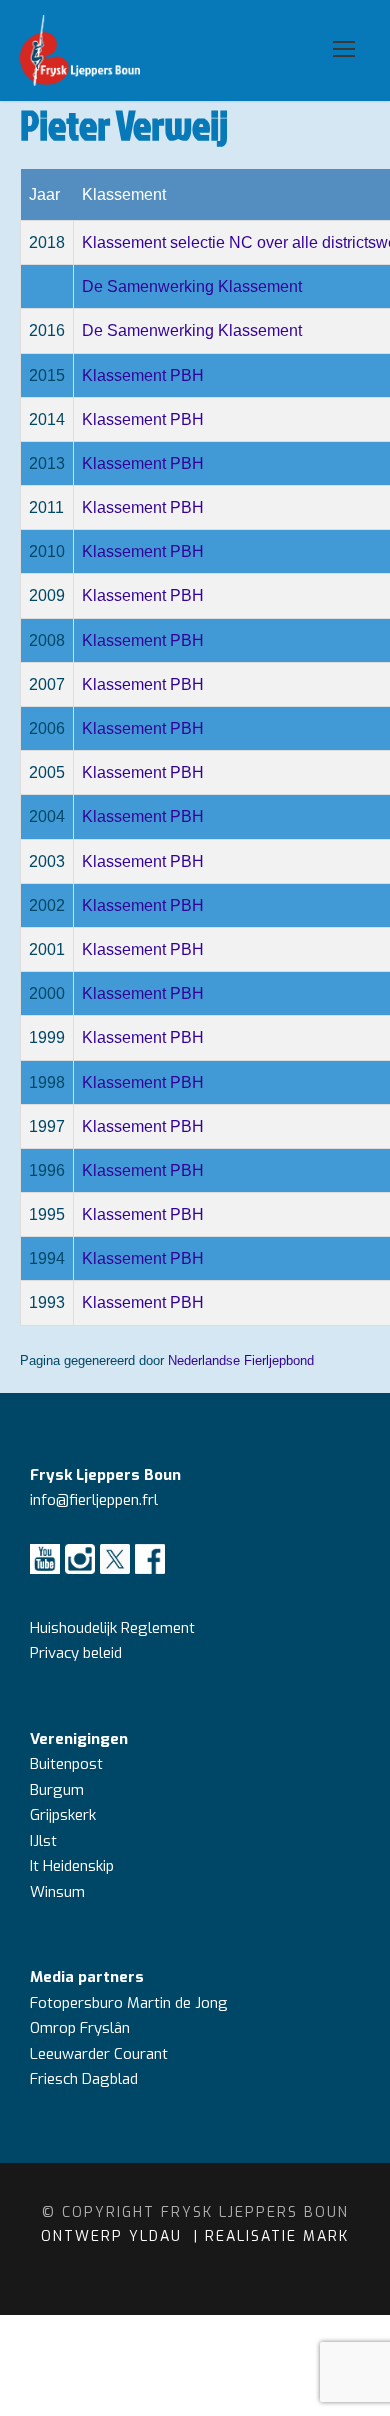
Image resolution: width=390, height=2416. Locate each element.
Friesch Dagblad (86, 2079)
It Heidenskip (72, 1866)
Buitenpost (66, 1764)
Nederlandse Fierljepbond (241, 1360)
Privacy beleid (76, 1653)
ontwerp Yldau (114, 2236)
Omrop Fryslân (82, 2028)
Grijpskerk (63, 1815)
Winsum (57, 1892)
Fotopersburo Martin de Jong (129, 2003)
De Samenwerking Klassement (192, 286)
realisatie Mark (277, 2236)
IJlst (43, 1841)
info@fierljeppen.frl (94, 1500)
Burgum (57, 1790)
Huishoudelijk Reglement (114, 1628)
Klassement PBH (143, 375)
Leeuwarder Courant (101, 2054)
